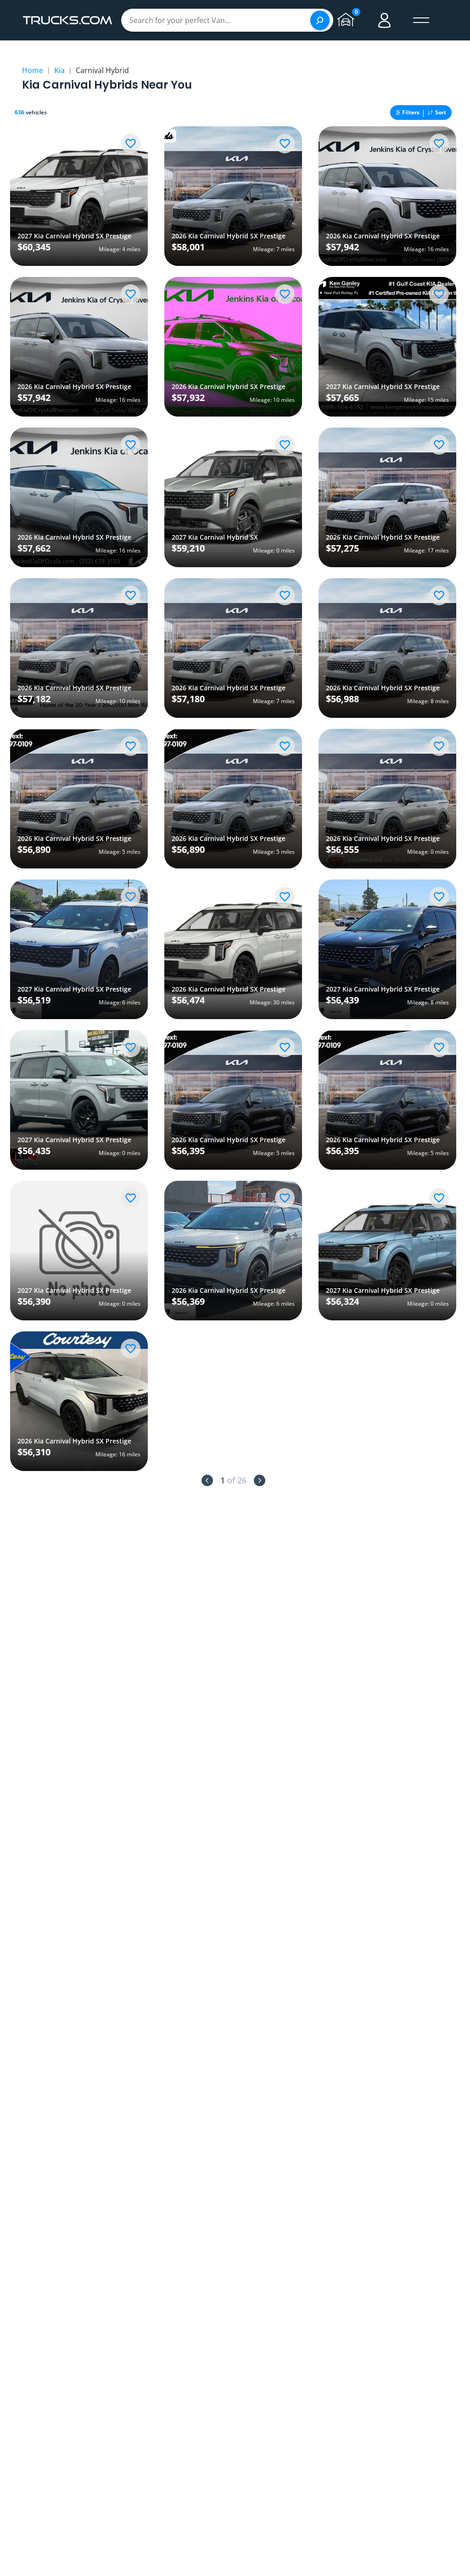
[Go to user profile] (385, 20)
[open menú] (421, 20)
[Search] (320, 20)
